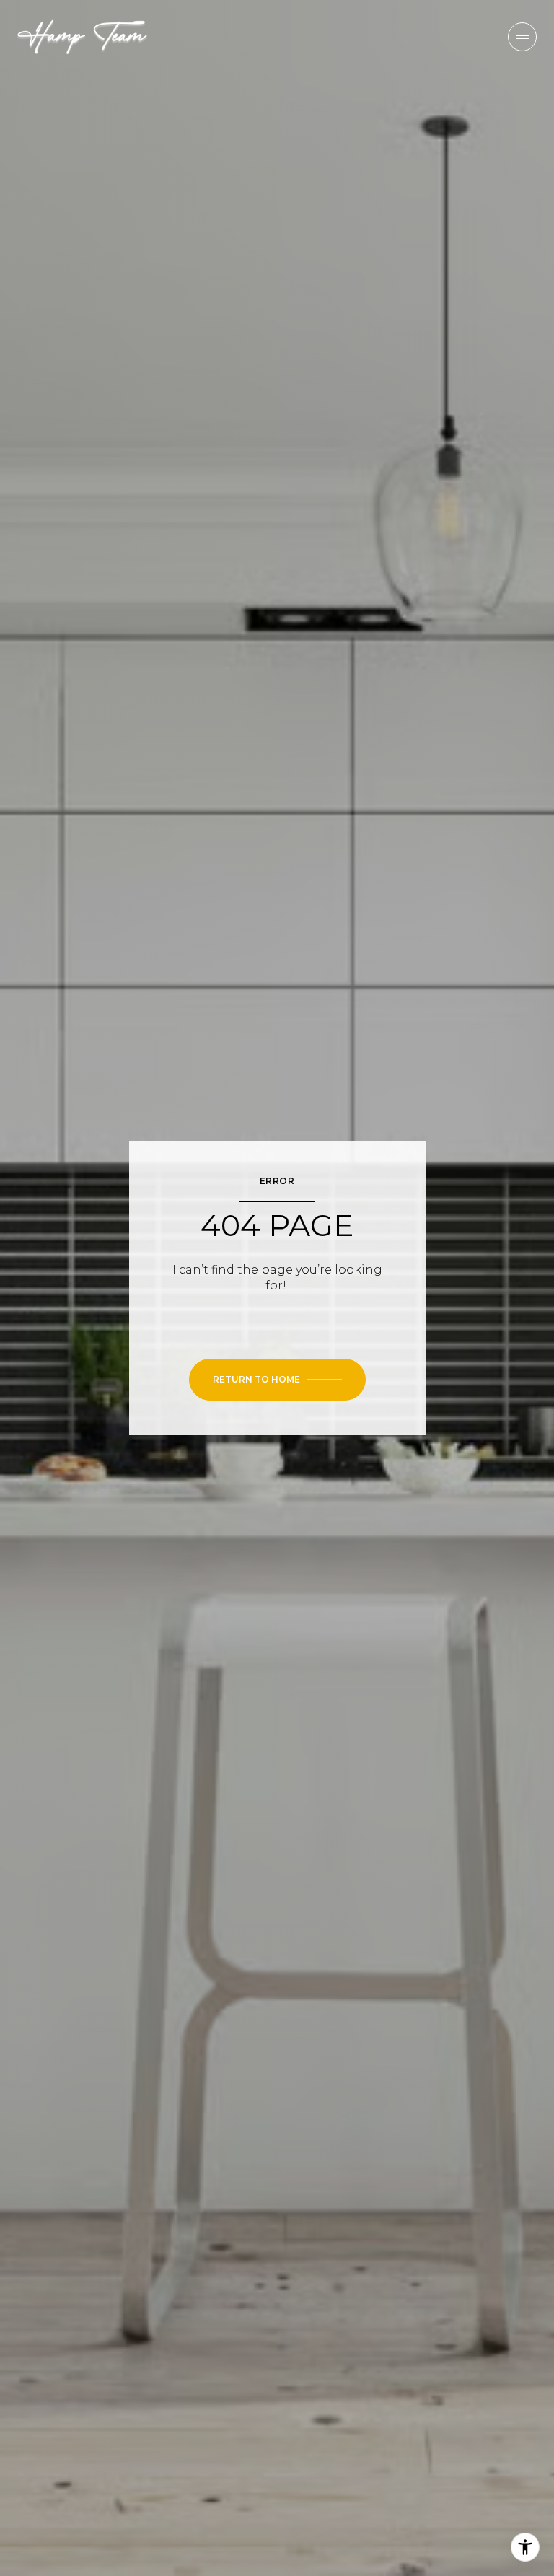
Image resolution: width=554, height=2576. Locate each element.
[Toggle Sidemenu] (522, 37)
